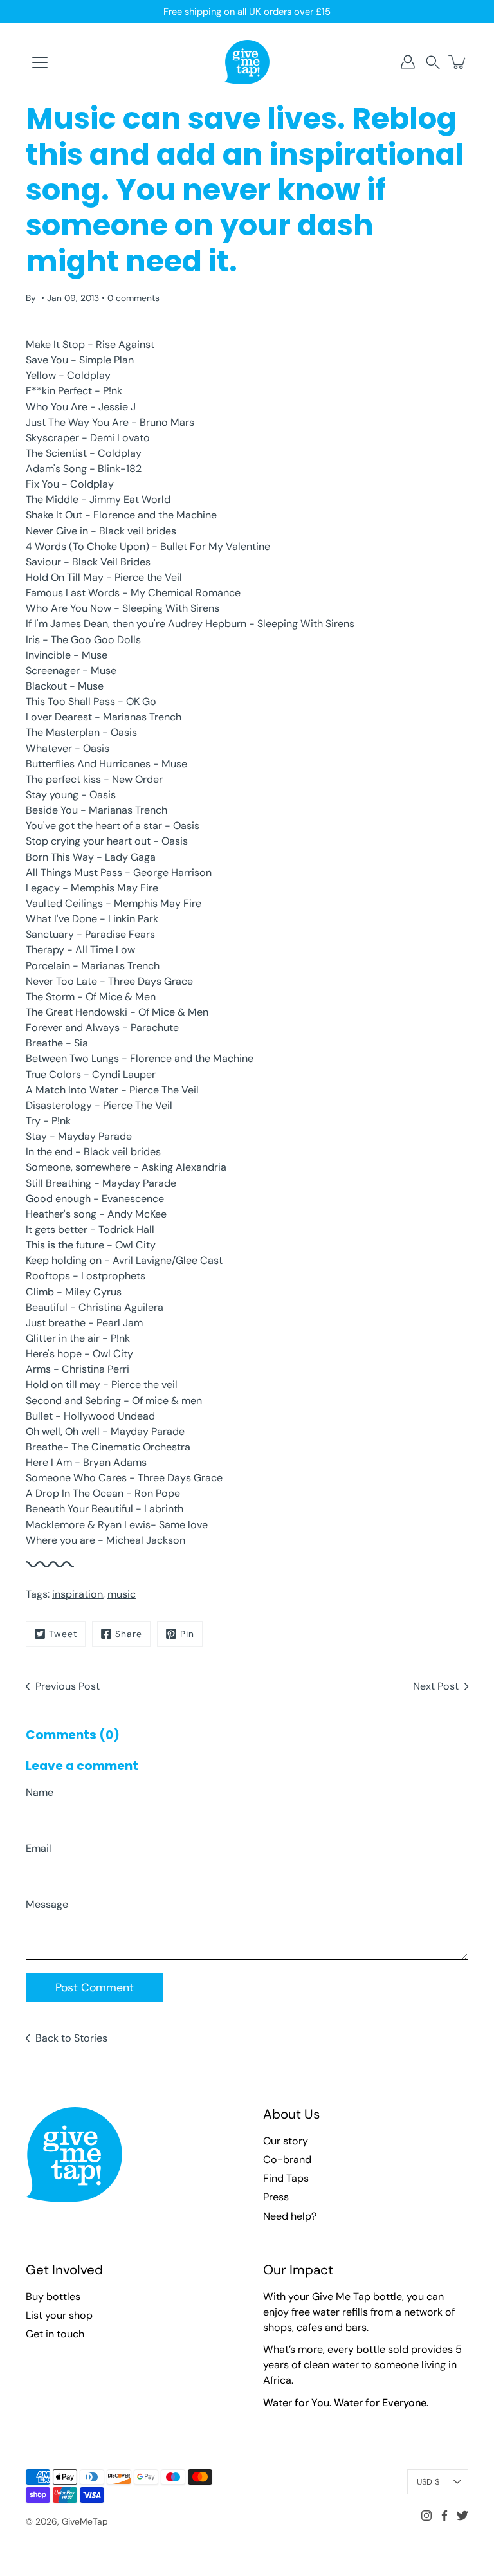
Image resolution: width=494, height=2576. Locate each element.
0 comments (133, 298)
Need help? (290, 2216)
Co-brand (287, 2160)
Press (276, 2197)
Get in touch (55, 2334)
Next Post (436, 1686)
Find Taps (286, 2178)
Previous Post (68, 1686)
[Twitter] (462, 2516)
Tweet (63, 1634)
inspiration (78, 1594)
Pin (187, 1634)
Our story (286, 2141)
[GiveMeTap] (247, 62)
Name (40, 1792)
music (122, 1594)
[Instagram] (426, 2516)
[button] (433, 62)
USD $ (428, 2482)
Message (47, 1904)
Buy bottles (53, 2297)
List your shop (59, 2315)
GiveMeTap (85, 2521)
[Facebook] (444, 2516)
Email (39, 1848)
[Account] (408, 62)
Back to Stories (71, 2038)
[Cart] (458, 62)
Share (129, 1634)
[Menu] (40, 62)
